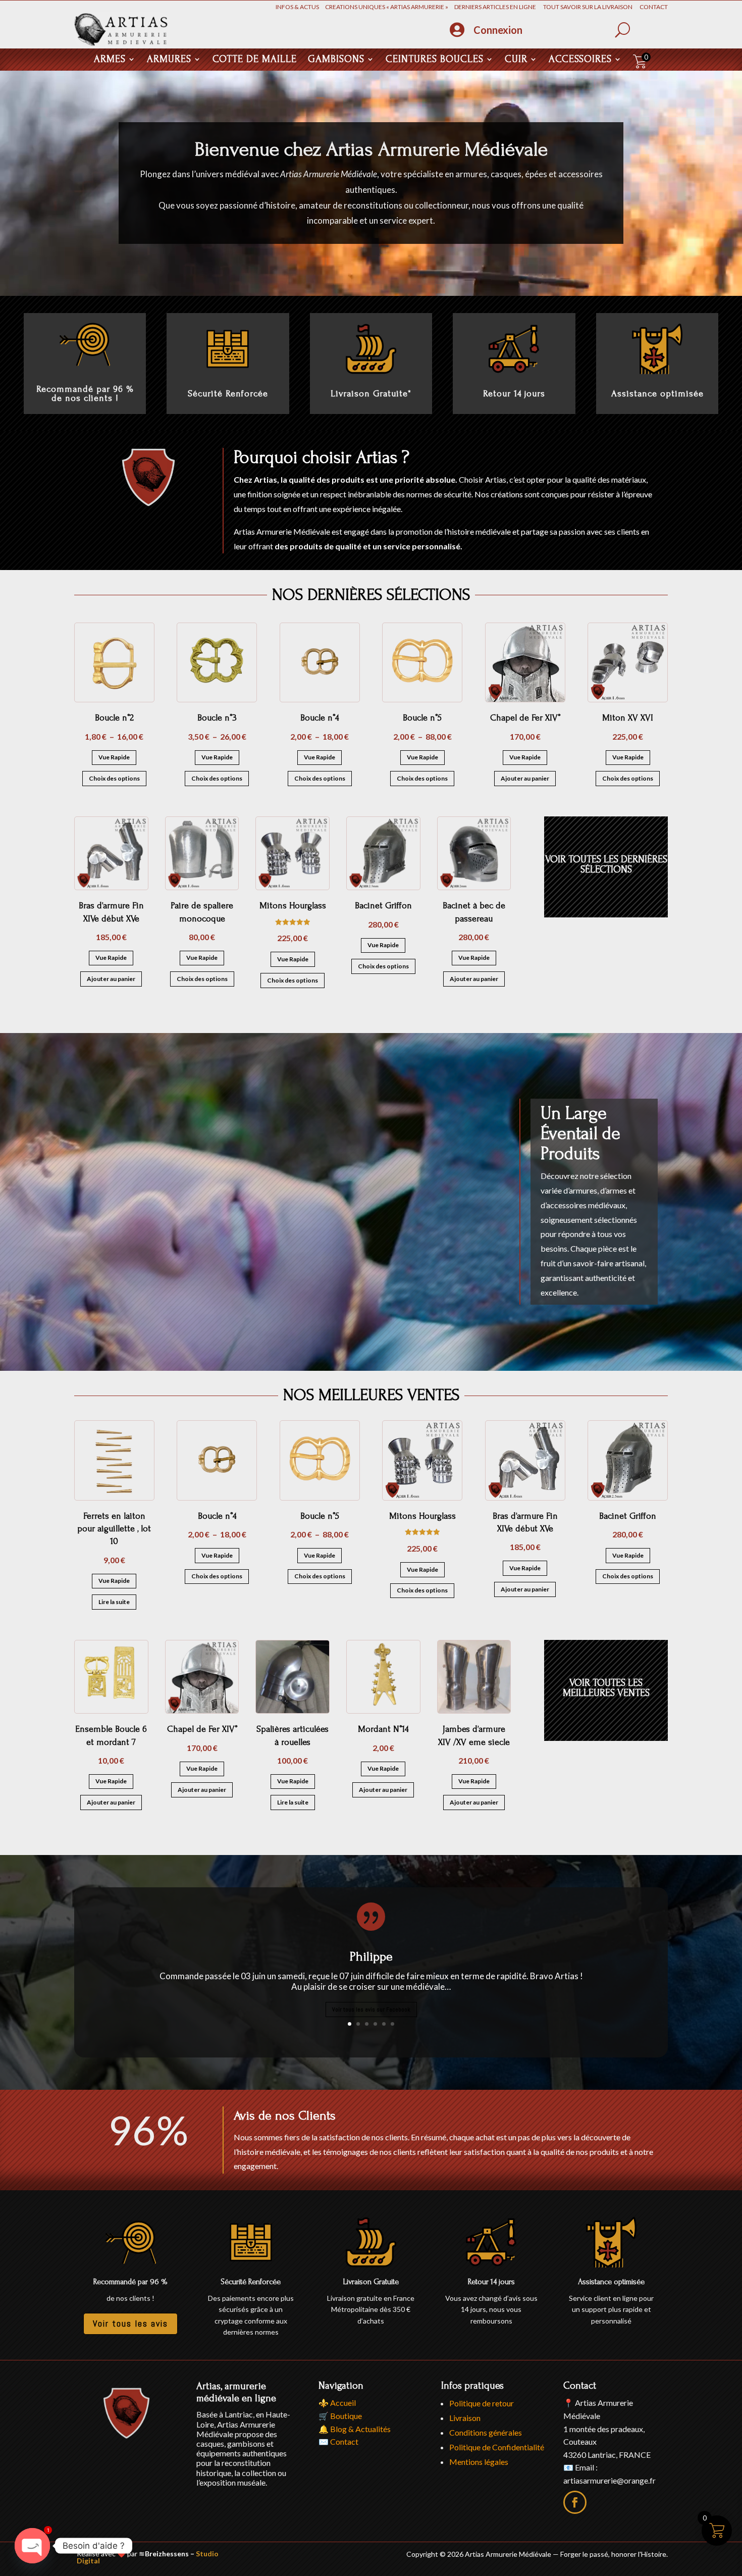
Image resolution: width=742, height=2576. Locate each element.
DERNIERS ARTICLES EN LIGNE (498, 7)
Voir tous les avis (130, 2323)
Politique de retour (482, 2403)
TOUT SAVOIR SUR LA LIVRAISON (591, 7)
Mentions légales (479, 2462)
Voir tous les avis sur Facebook (371, 2010)
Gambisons (336, 60)
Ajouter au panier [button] (525, 778)
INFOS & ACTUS (300, 7)
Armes (110, 60)
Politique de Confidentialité (497, 2447)
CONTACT (654, 7)
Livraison (465, 2418)
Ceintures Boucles (435, 60)
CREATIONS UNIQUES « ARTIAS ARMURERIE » (390, 7)
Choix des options (114, 778)
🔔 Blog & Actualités (355, 2429)
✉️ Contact (338, 2441)
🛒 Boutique (340, 2416)
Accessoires (580, 60)
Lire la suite (114, 1602)
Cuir (516, 60)
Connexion (498, 30)
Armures (169, 60)
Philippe (371, 1956)
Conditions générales (486, 2432)
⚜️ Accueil (337, 2403)
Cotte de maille (255, 60)
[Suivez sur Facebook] (575, 2502)
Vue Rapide (114, 757)
